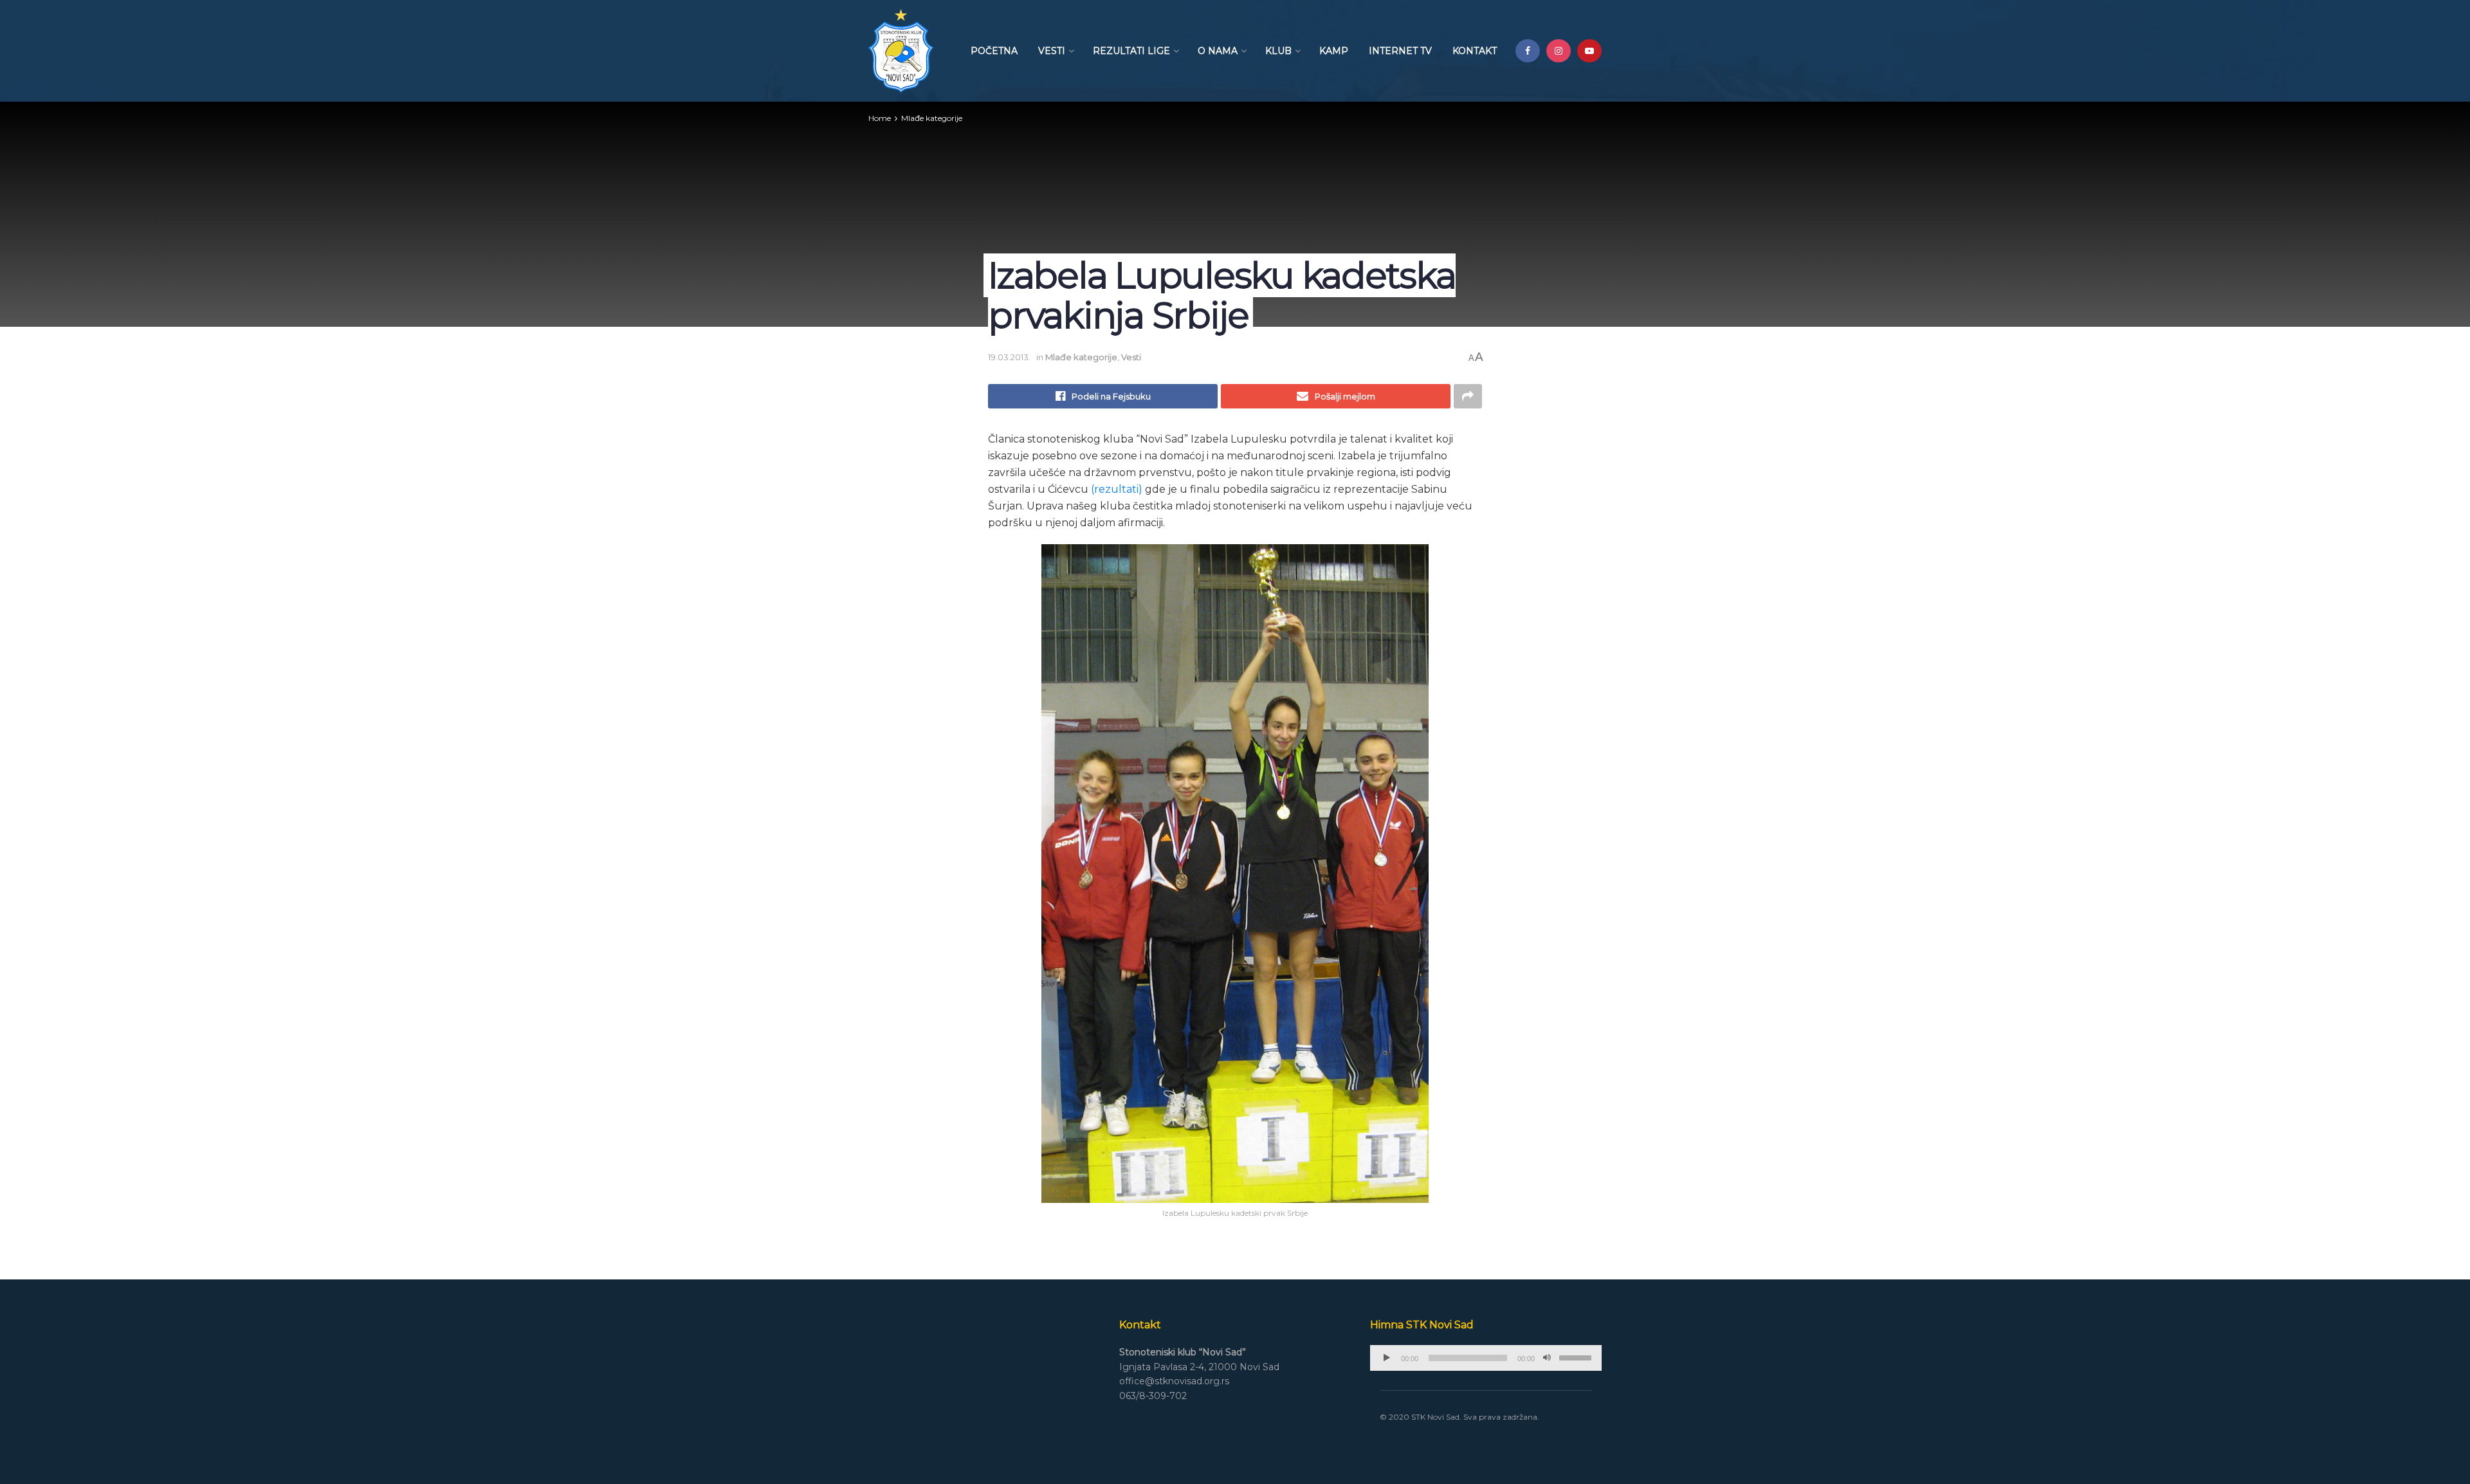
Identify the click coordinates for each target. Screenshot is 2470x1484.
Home (880, 118)
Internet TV (1400, 51)
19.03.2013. (1009, 357)
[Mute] (1547, 1358)
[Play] (1387, 1358)
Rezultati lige (1131, 51)
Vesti (1052, 51)
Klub (1278, 51)
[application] (1486, 1358)
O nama (1218, 51)
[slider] (1577, 1357)
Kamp (1334, 51)
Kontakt (1475, 51)
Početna (994, 51)
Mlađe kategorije (932, 118)
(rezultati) (1117, 489)
